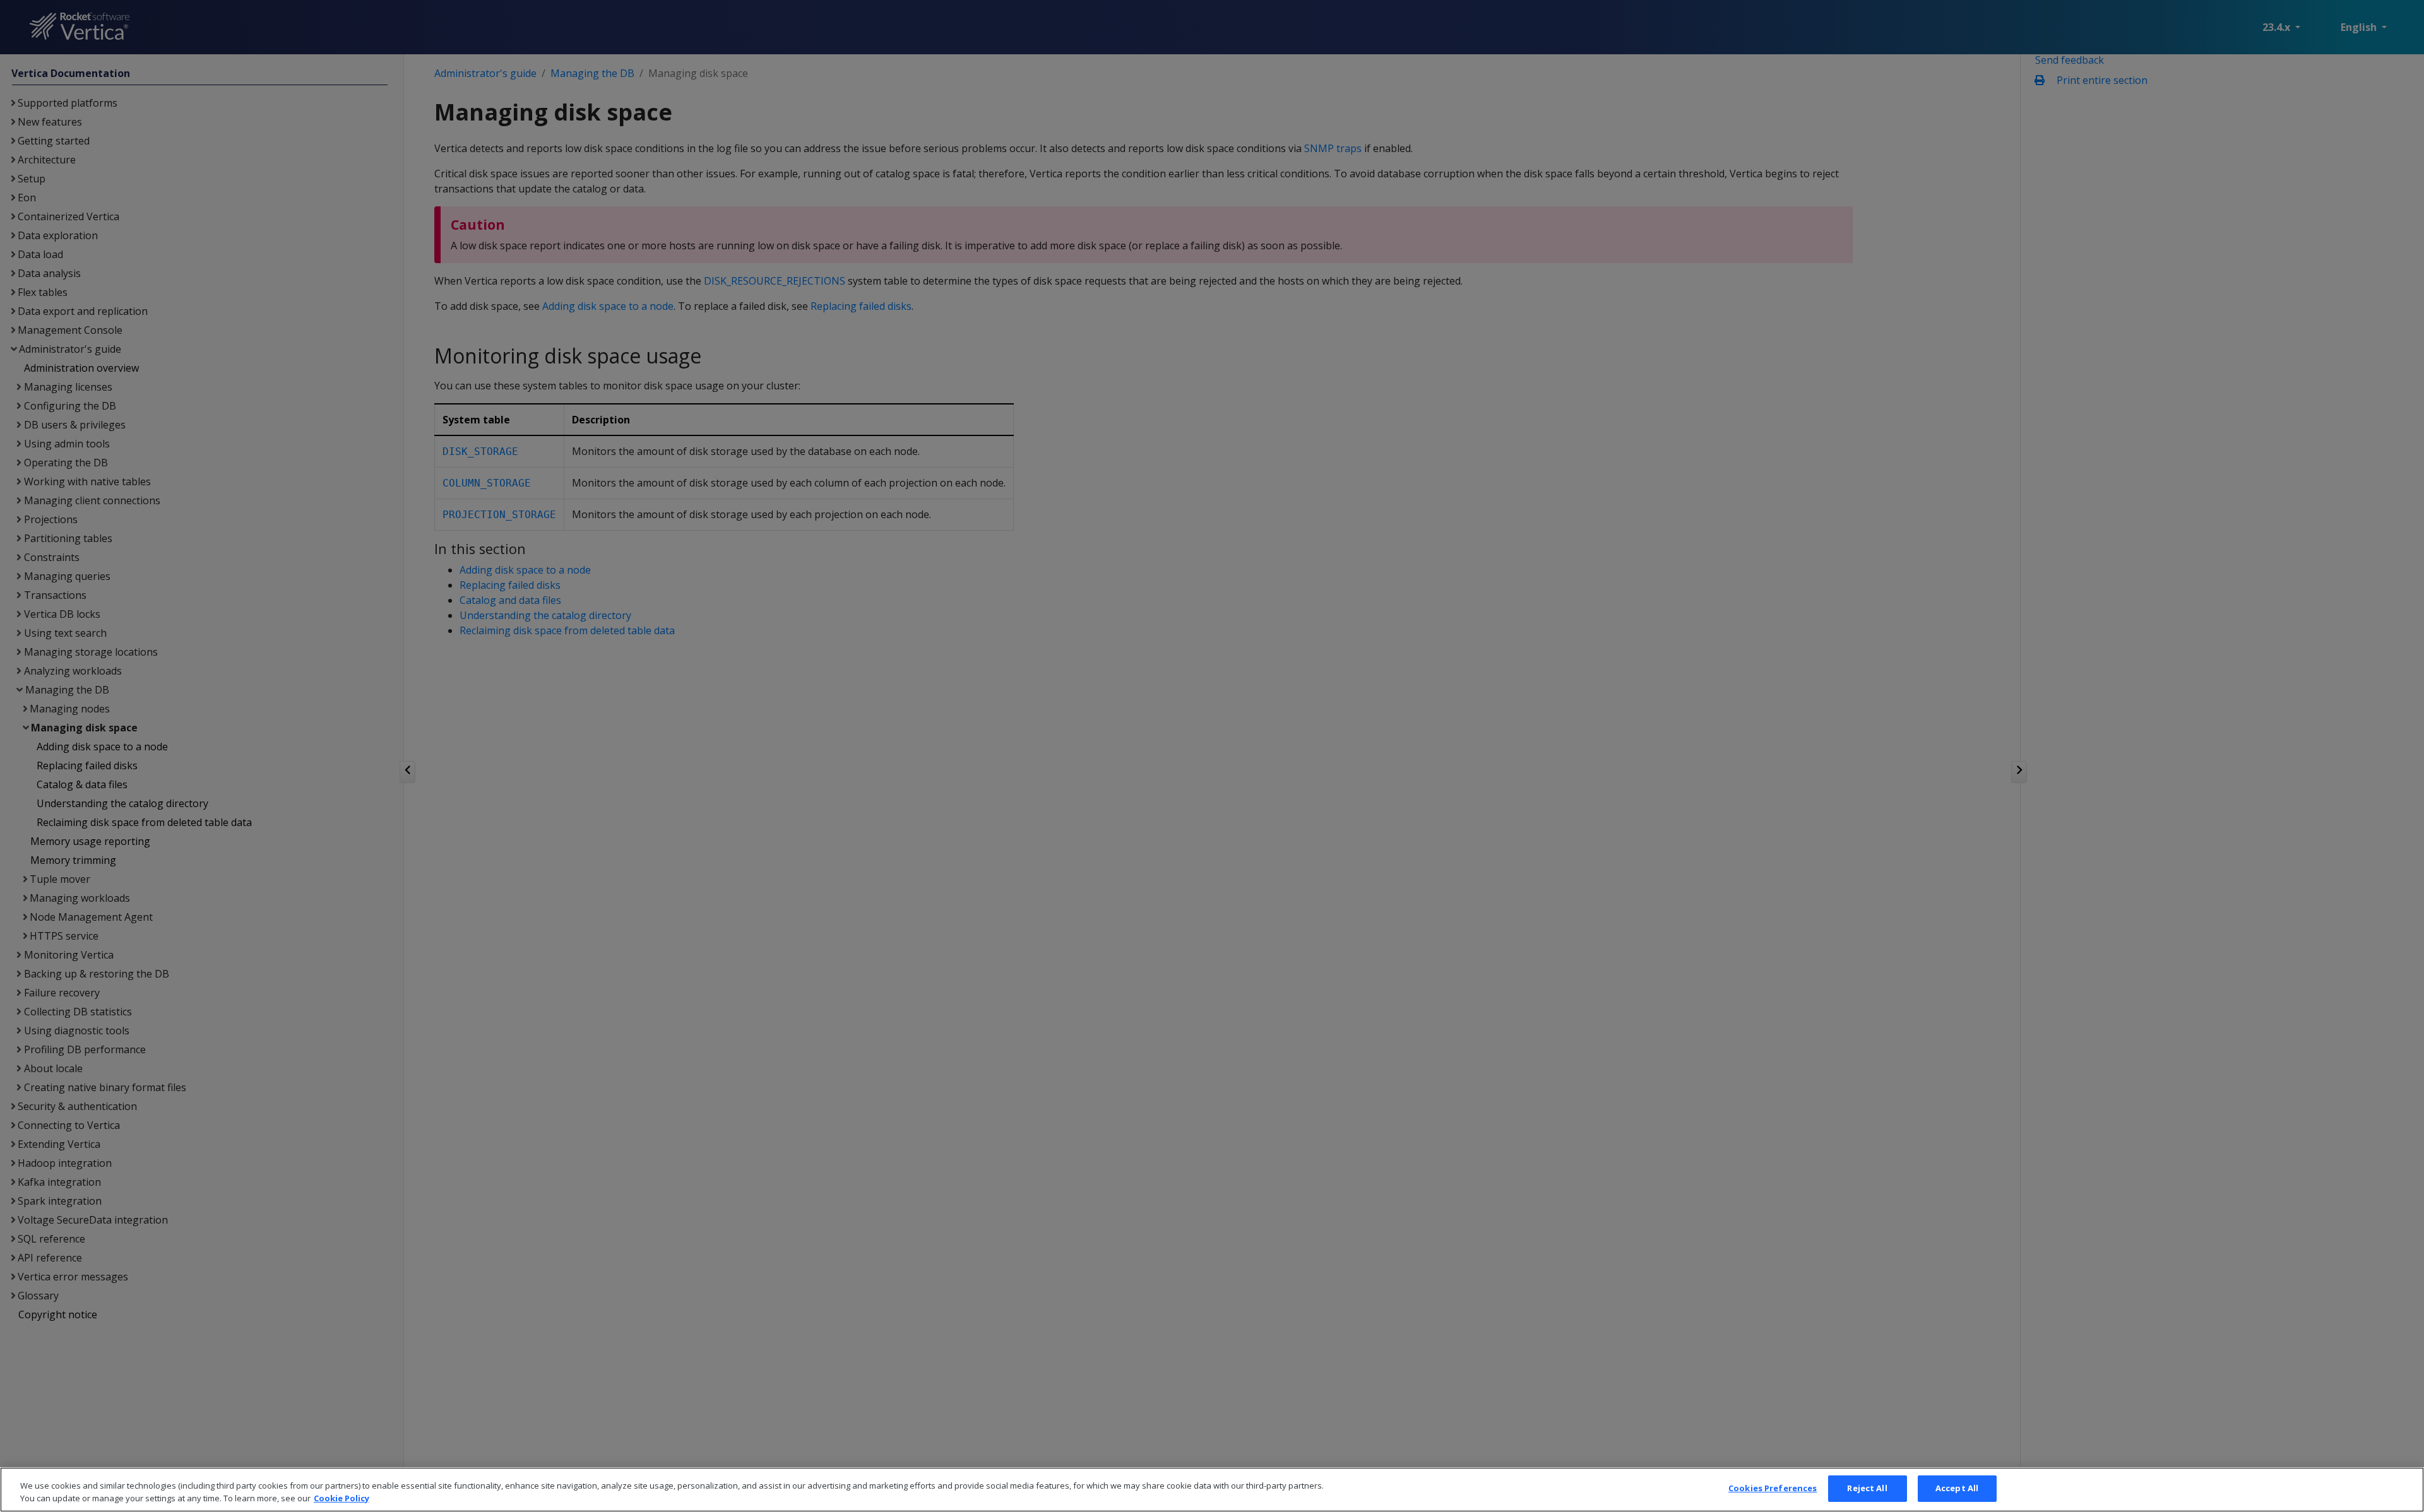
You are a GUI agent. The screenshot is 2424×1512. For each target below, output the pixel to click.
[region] (1212, 1490)
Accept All (1957, 1488)
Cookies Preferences (1773, 1488)
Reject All (1867, 1488)
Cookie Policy (342, 1498)
